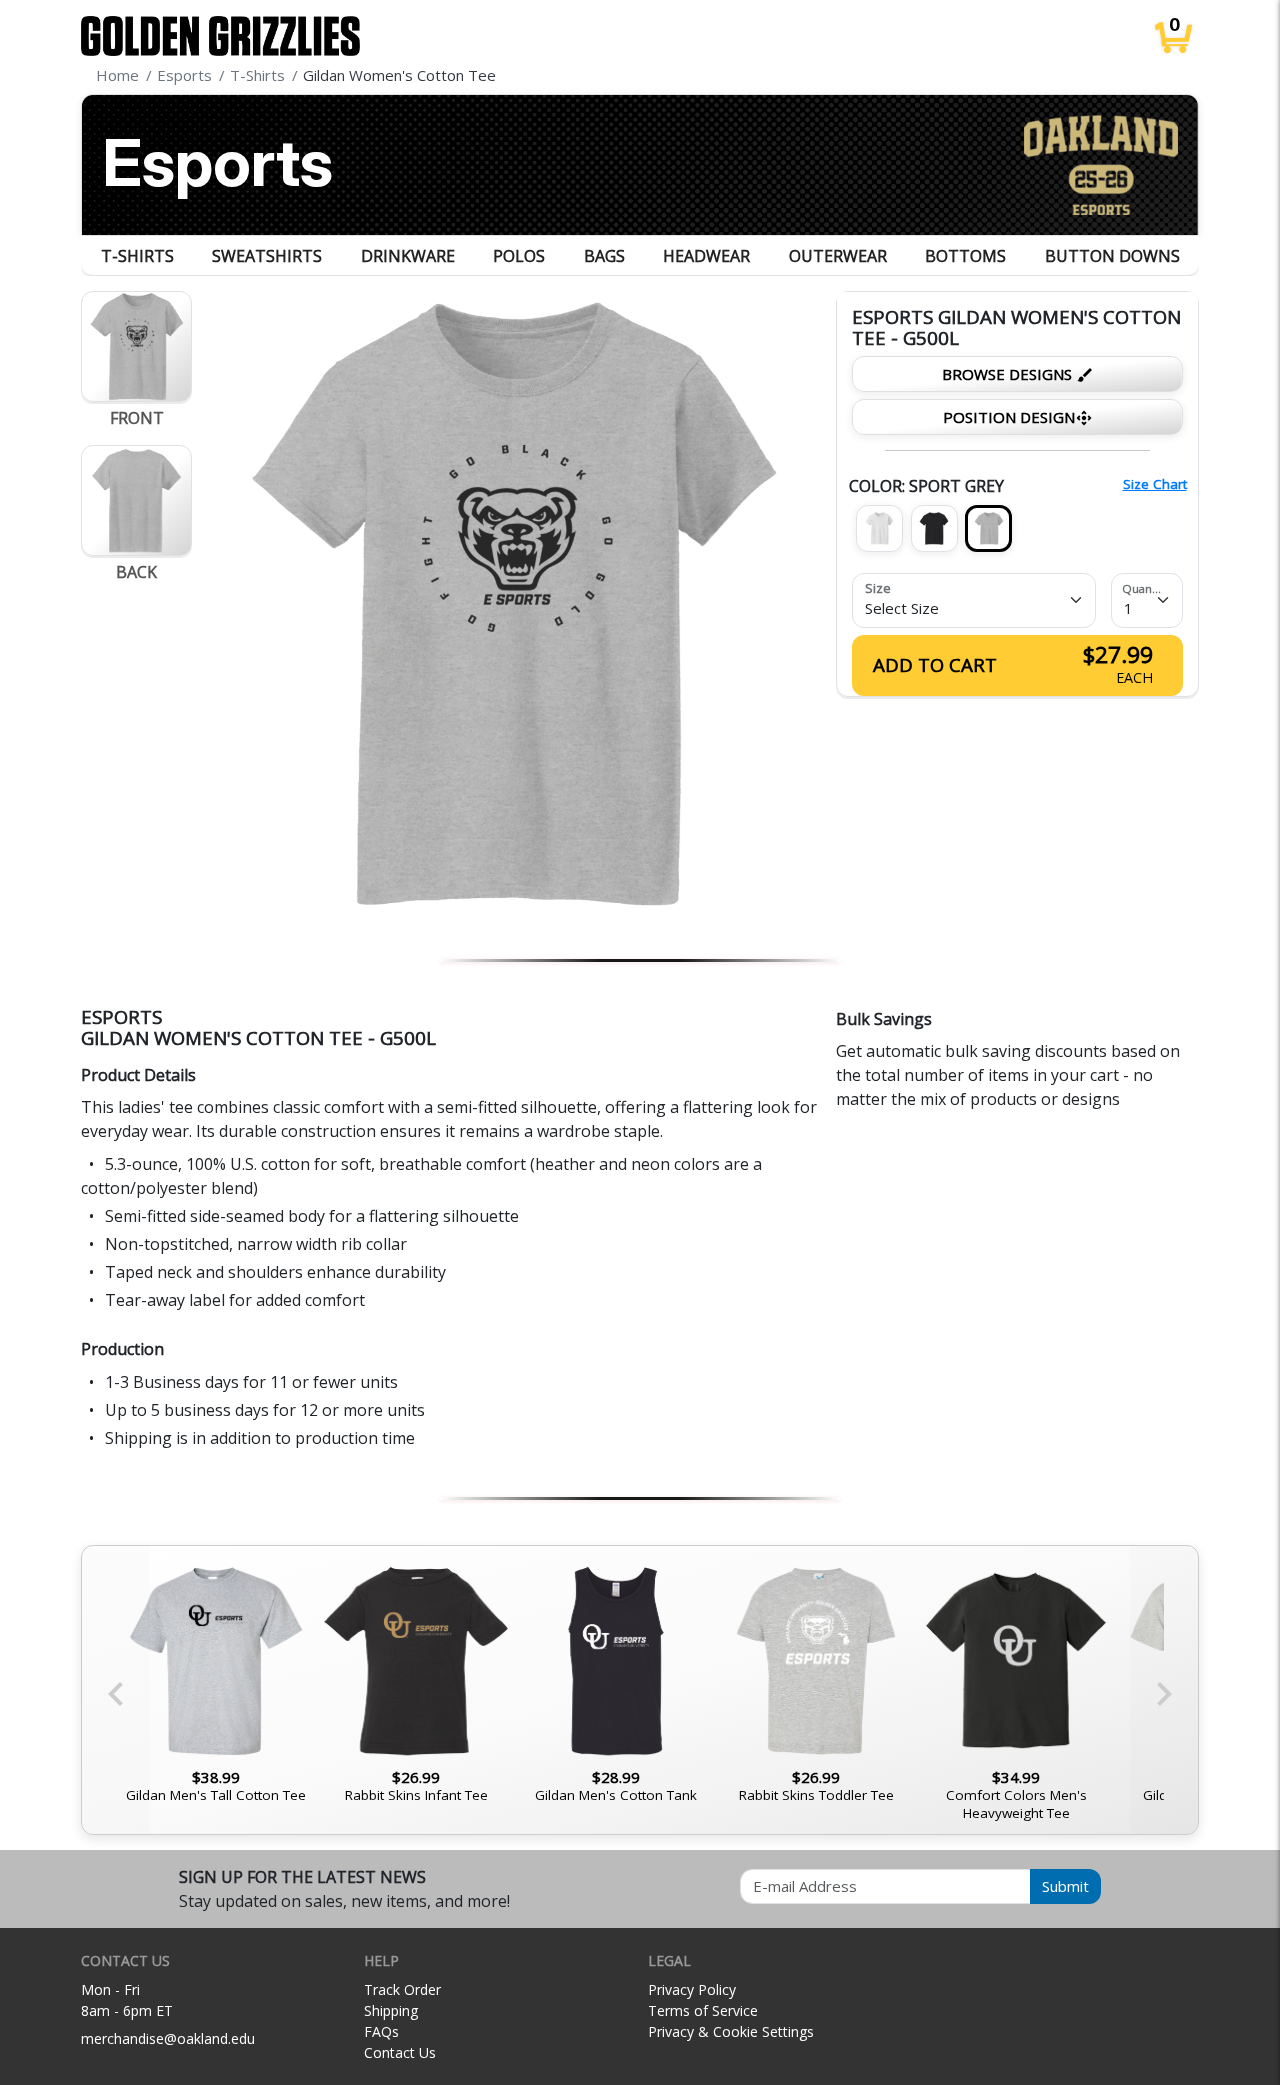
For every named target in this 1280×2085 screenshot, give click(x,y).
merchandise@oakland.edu (168, 2038)
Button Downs (1112, 256)
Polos (519, 256)
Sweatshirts (267, 256)
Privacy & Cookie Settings (731, 2031)
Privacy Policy (692, 1989)
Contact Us (400, 2052)
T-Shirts (137, 256)
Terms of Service (703, 2010)
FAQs (381, 2031)
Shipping (391, 2010)
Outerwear (838, 256)
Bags (604, 256)
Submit (1065, 1886)
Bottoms (965, 256)
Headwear (706, 256)
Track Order (402, 1989)
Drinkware (408, 256)
